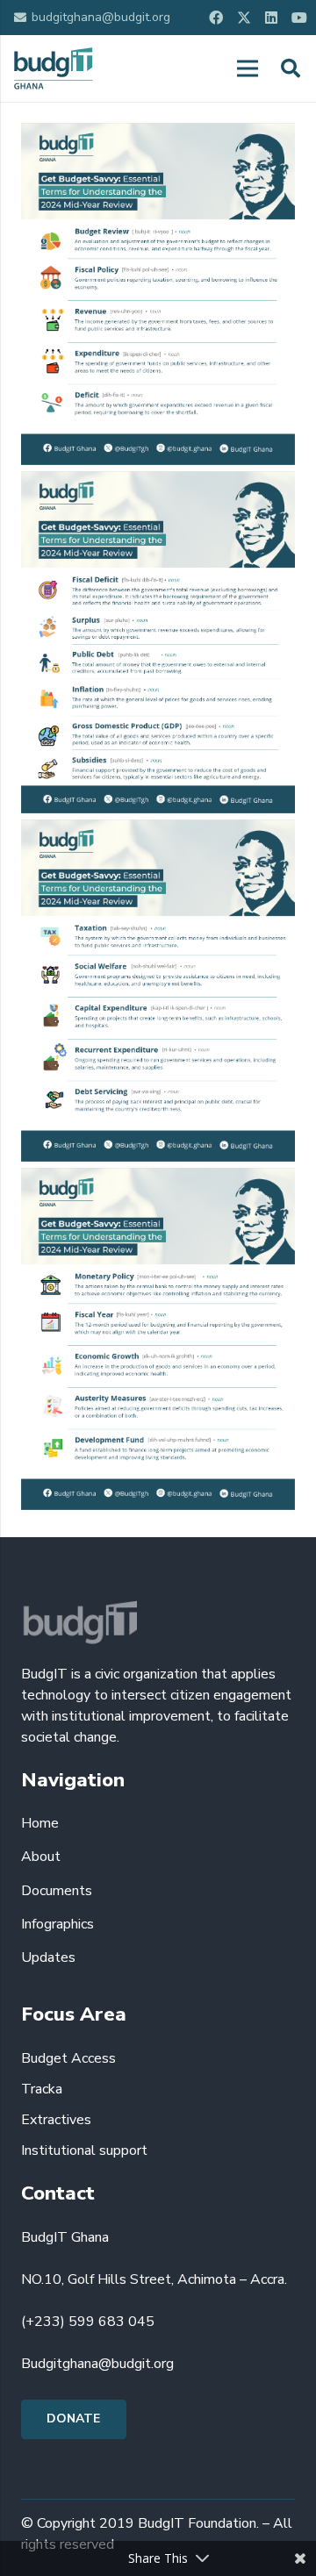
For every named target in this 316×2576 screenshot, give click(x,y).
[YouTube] (299, 18)
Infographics (57, 1924)
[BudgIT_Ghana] (54, 68)
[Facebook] (216, 18)
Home (40, 1823)
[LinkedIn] (271, 18)
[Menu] (248, 68)
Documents (57, 1891)
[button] (291, 68)
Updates (48, 1957)
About (41, 1857)
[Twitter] (244, 18)
